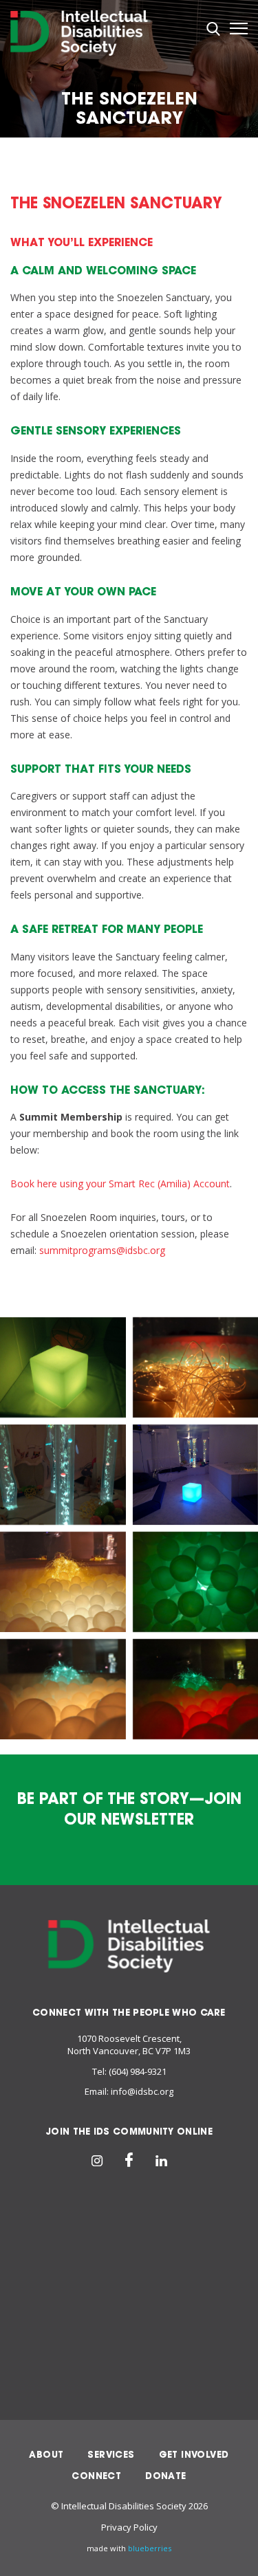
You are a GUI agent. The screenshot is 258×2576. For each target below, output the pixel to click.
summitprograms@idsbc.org (102, 1250)
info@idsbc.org (142, 2091)
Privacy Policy (129, 2527)
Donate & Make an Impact (129, 2365)
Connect (96, 2476)
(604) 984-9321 (138, 2071)
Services (111, 2455)
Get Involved (194, 2455)
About (46, 2455)
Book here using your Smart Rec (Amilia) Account (120, 1184)
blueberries (150, 2548)
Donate (165, 2476)
